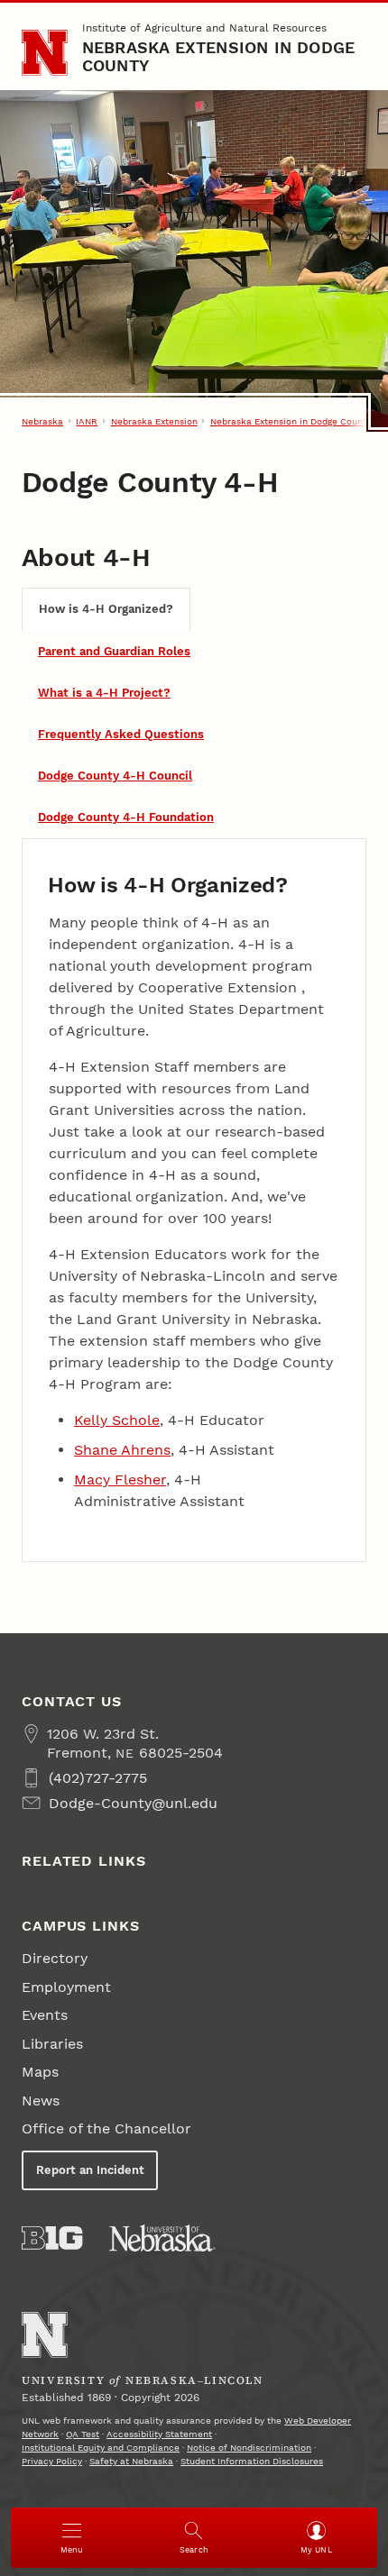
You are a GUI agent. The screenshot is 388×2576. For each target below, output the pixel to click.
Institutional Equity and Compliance (101, 2448)
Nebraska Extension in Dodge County (219, 56)
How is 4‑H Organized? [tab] (106, 609)
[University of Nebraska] (162, 2238)
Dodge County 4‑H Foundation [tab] (126, 817)
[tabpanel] (194, 1200)
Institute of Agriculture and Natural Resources (204, 28)
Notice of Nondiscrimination (249, 2448)
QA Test (83, 2434)
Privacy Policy (52, 2461)
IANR (87, 421)
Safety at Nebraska (131, 2461)
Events (45, 2015)
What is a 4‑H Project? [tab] (104, 693)
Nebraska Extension (154, 421)
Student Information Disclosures (252, 2461)
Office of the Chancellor (106, 2128)
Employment (66, 1987)
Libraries (52, 2044)
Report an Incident (90, 2170)
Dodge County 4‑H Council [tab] (115, 776)
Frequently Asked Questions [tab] (121, 734)
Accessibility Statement (159, 2434)
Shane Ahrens (122, 1450)
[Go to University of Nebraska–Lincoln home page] (45, 53)
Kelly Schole (117, 1420)
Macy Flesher (120, 1480)
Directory (55, 1958)
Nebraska (42, 421)
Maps (40, 2072)
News (41, 2101)
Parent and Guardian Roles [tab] (114, 651)
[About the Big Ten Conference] (52, 2238)
